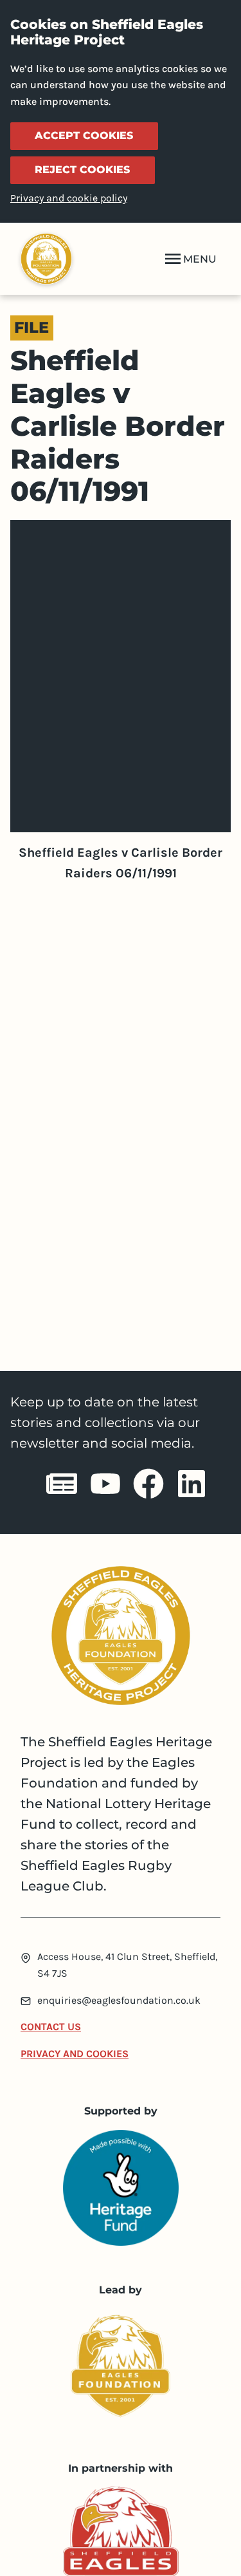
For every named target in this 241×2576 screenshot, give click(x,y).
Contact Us (51, 2027)
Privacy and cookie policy (69, 198)
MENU (200, 259)
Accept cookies (84, 135)
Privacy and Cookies (75, 2054)
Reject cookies (82, 170)
